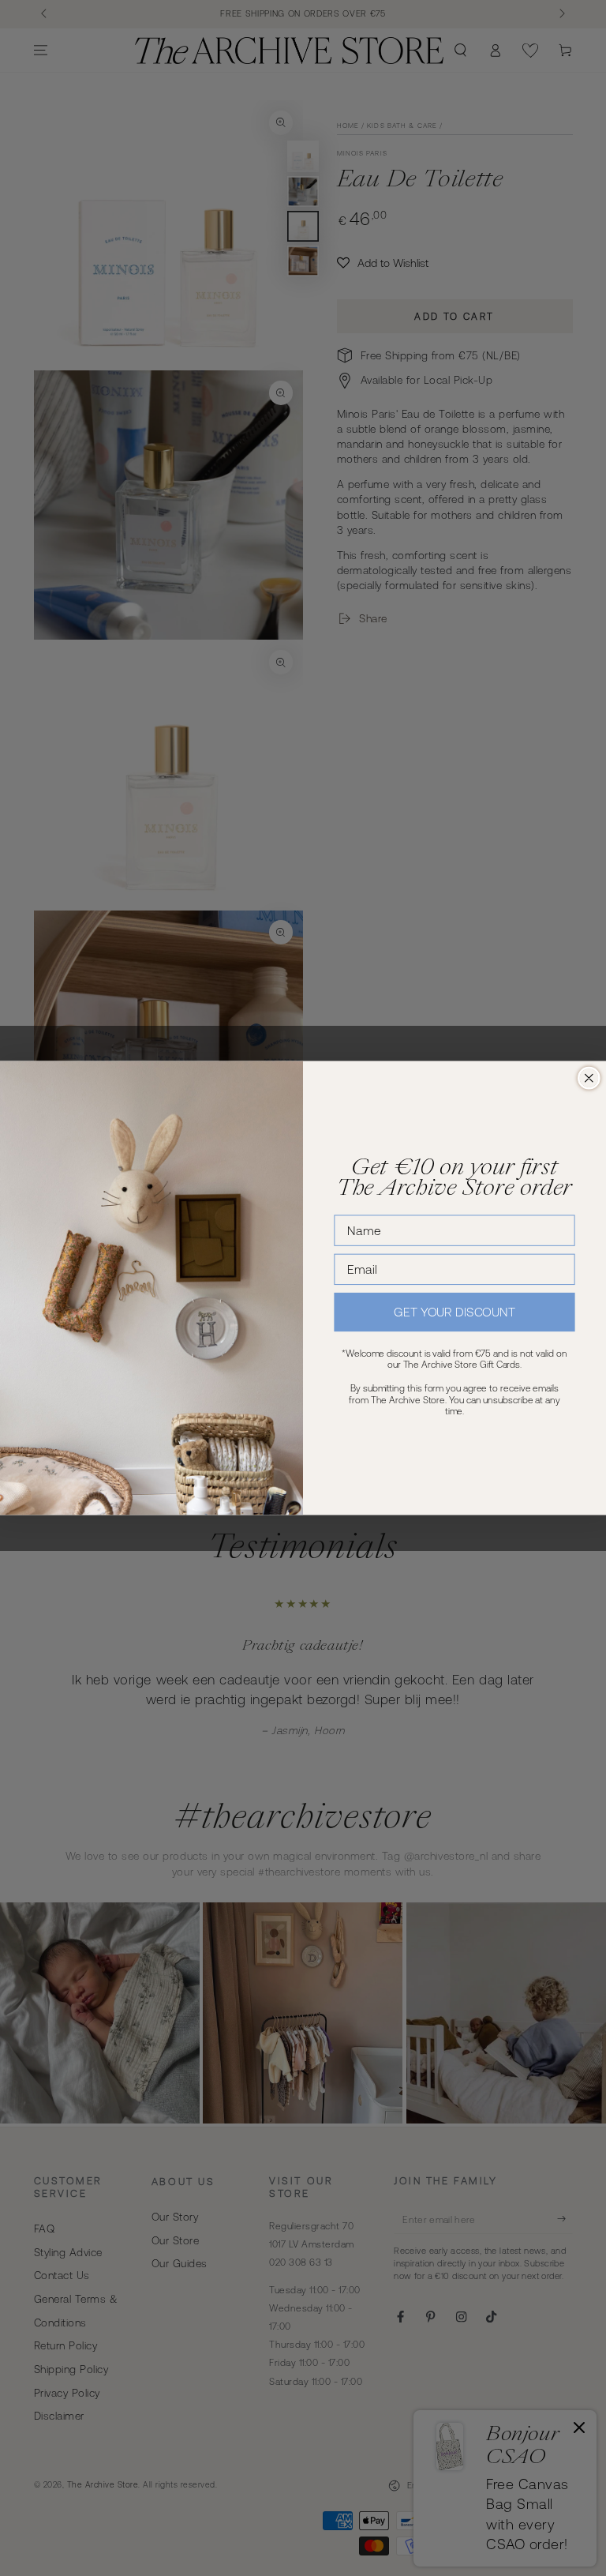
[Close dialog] (589, 1078)
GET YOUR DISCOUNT (454, 1312)
